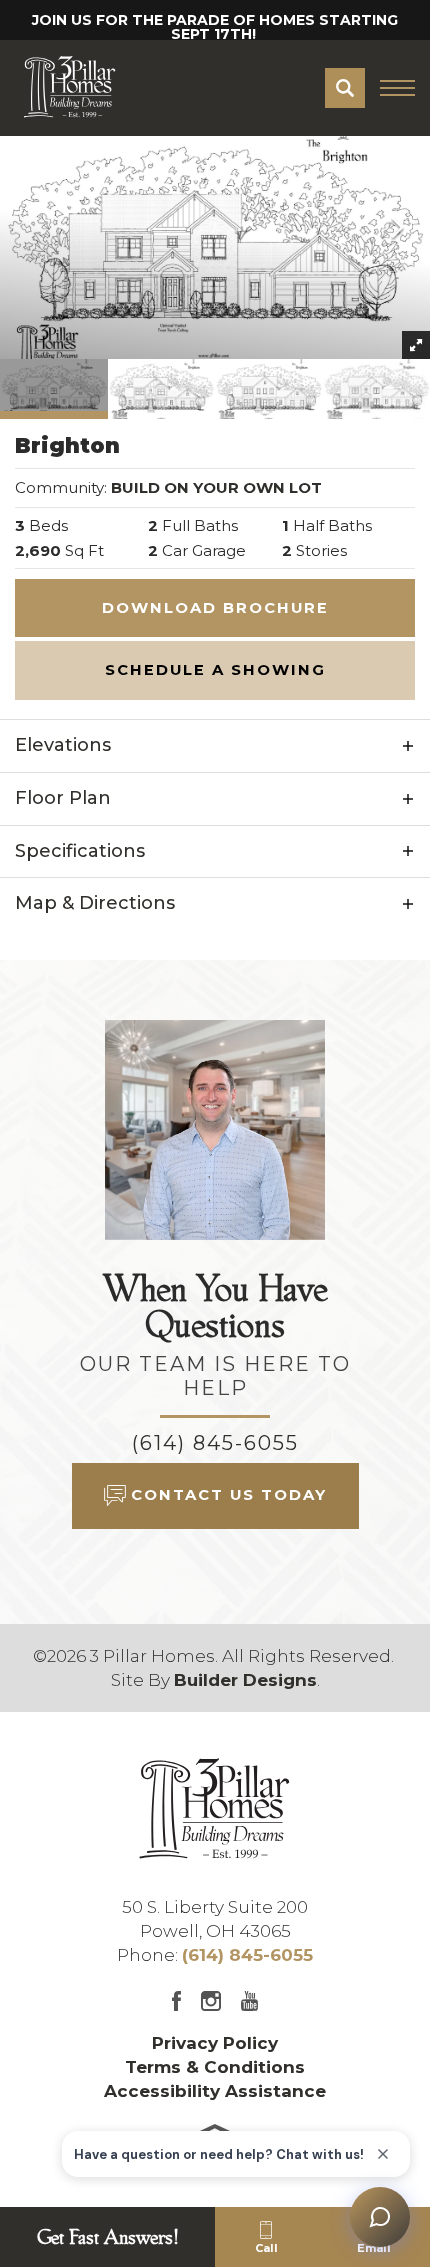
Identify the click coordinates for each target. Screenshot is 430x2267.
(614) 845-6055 (215, 1443)
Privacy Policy (215, 2043)
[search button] (345, 88)
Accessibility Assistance (215, 2091)
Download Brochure (215, 608)
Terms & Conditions (215, 2067)
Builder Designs (245, 1680)
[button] (345, 88)
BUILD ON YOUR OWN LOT (216, 487)
